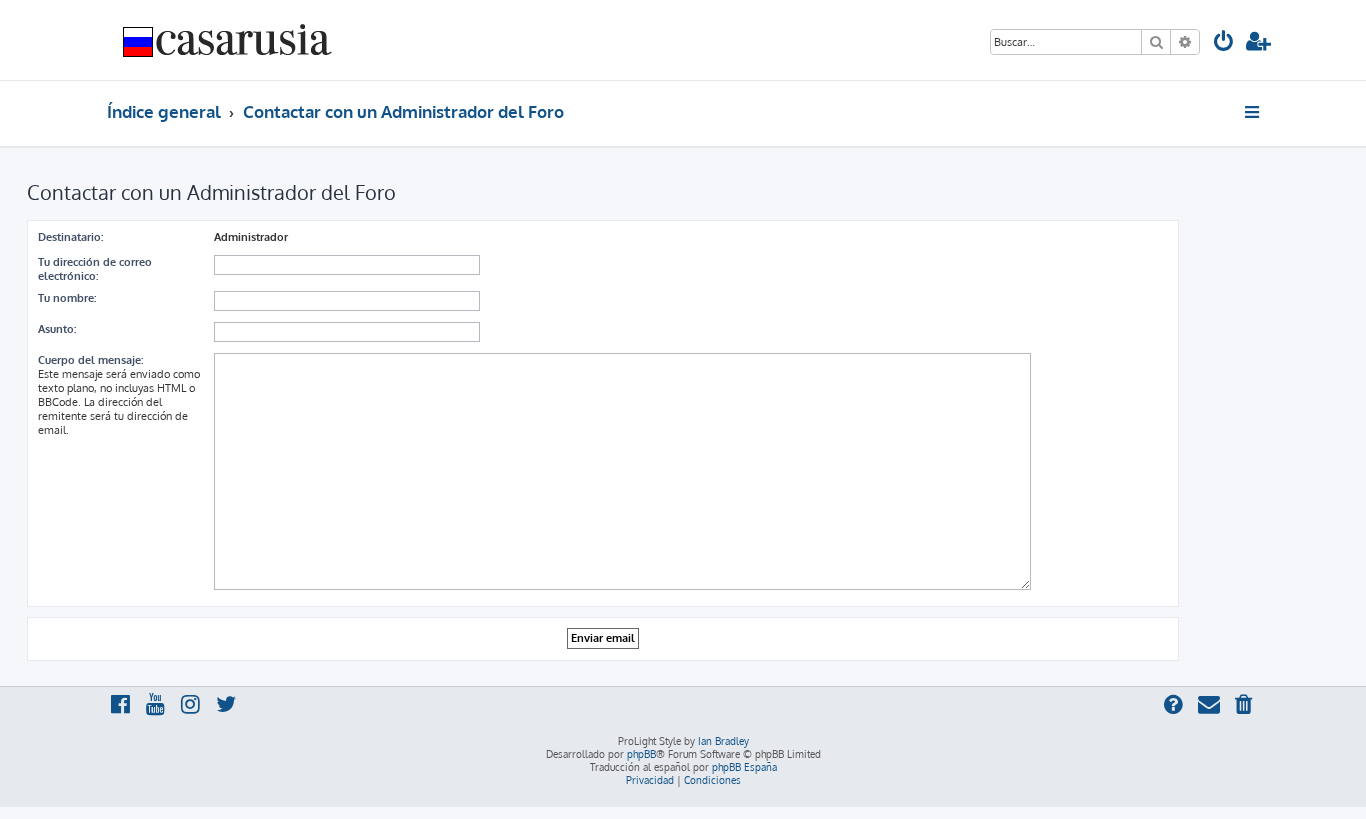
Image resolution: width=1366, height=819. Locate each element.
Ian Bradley (723, 741)
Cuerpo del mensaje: (90, 360)
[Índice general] (228, 40)
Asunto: (57, 329)
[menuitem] (1224, 43)
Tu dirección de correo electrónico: (95, 269)
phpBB (641, 754)
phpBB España (744, 767)
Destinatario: (70, 237)
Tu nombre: (67, 298)
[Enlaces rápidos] (1253, 112)
